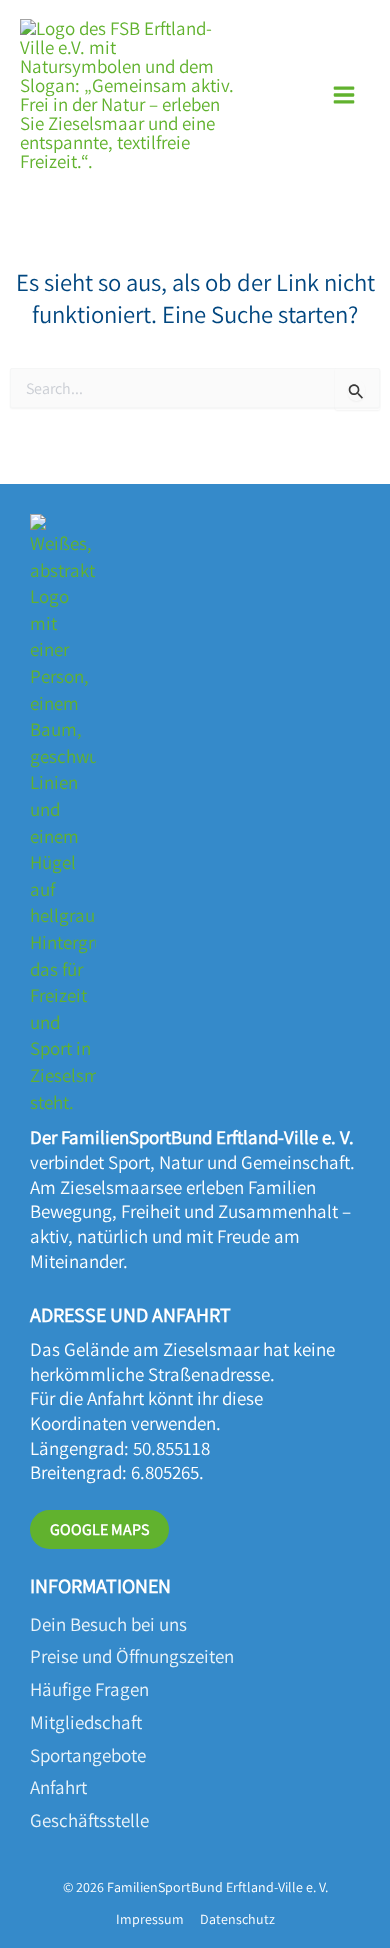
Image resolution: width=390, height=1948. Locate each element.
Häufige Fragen (89, 1689)
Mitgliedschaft (86, 1722)
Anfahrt (58, 1787)
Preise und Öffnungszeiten (132, 1656)
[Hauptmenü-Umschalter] (344, 95)
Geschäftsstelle (89, 1820)
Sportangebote (88, 1755)
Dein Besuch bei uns (108, 1624)
